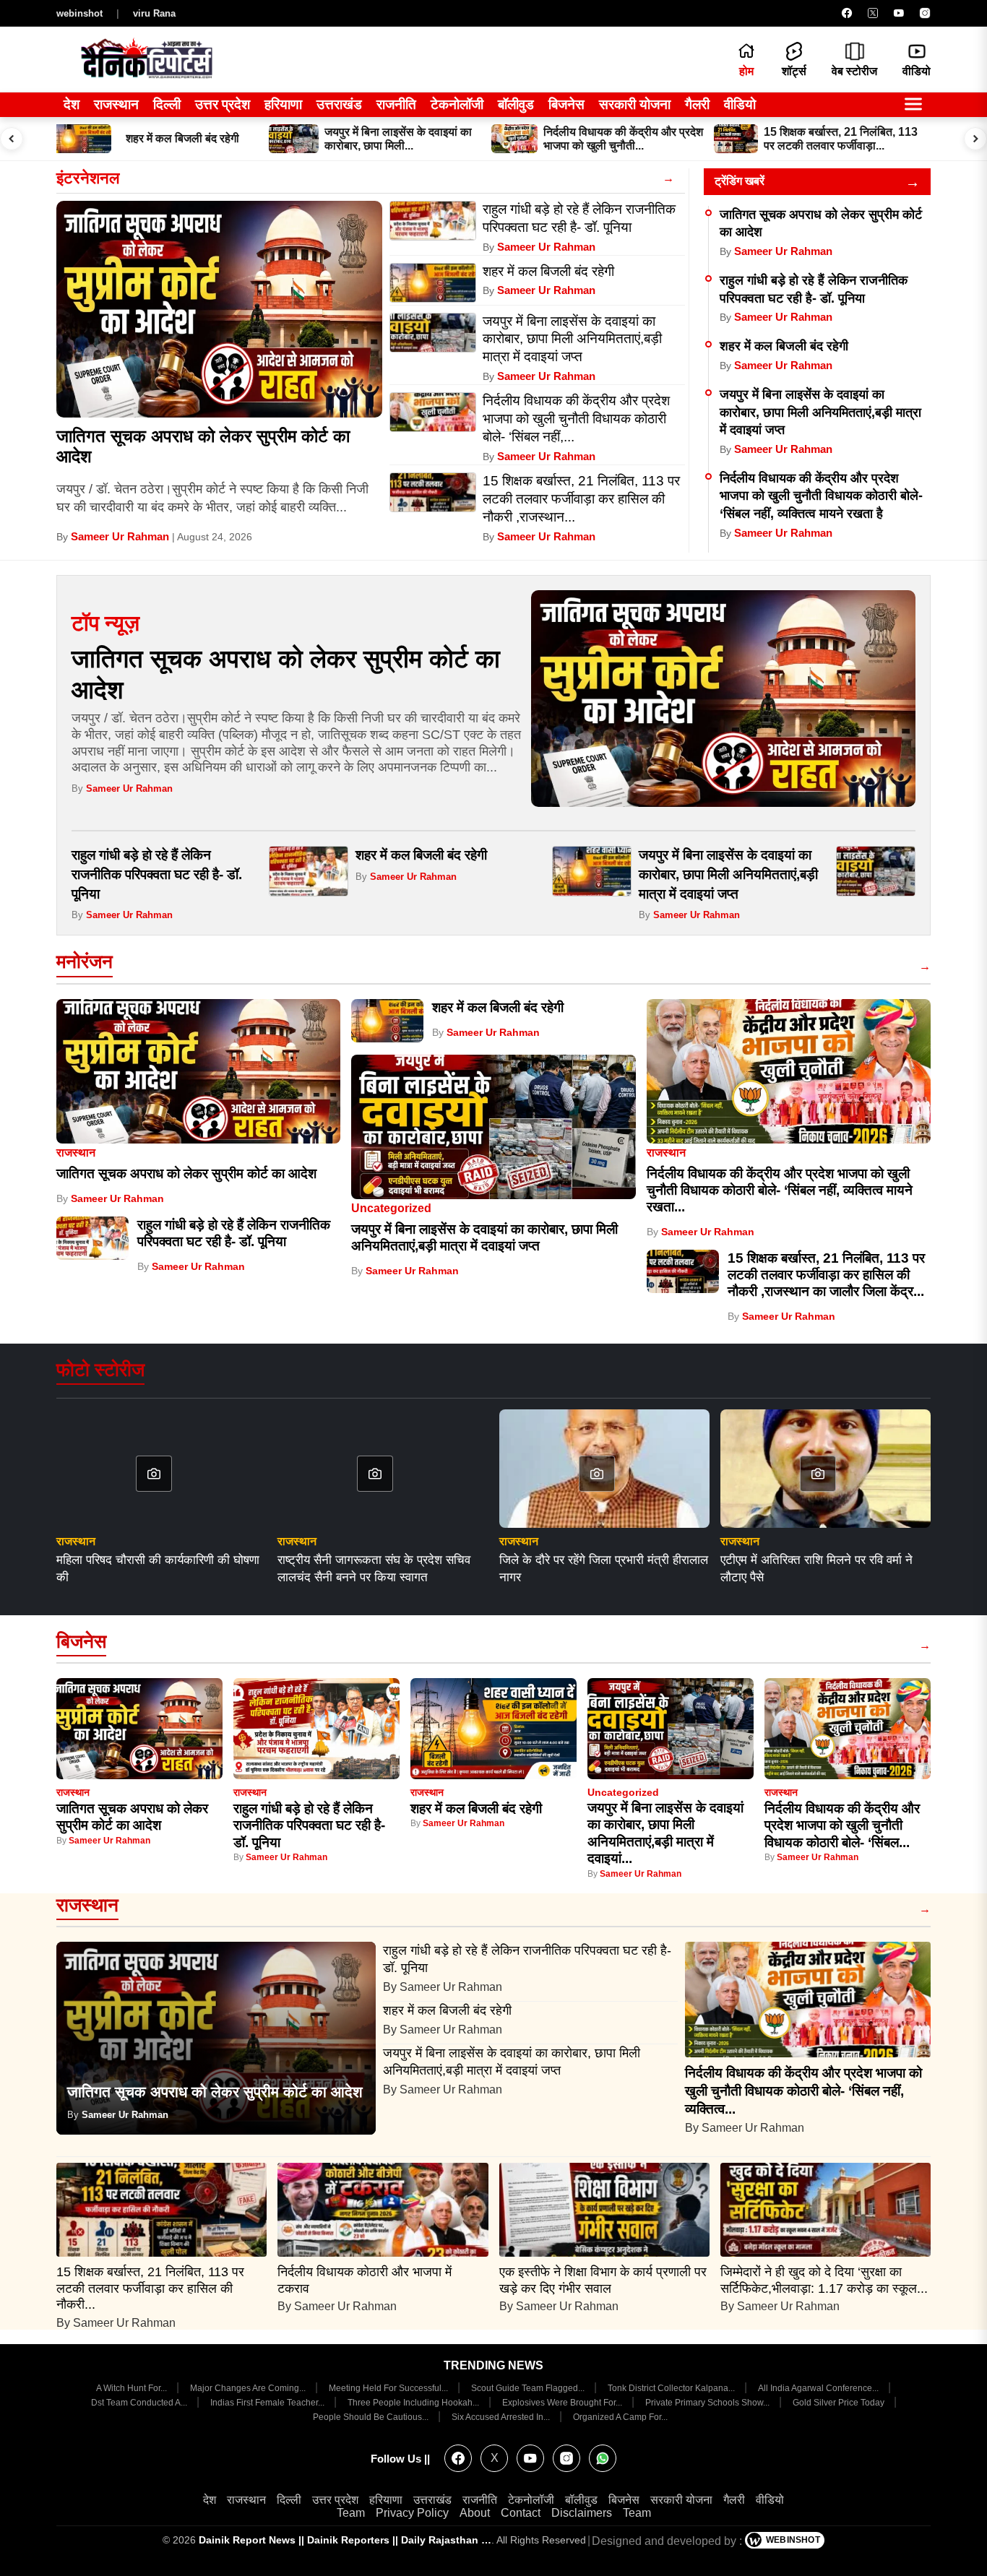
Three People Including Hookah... (414, 2403)
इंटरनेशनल (88, 178)
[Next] (975, 139)
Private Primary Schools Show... (708, 2403)
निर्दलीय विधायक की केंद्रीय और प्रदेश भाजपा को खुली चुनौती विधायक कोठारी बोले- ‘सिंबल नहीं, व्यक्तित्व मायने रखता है (821, 496)
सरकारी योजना (635, 104)
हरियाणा (283, 104)
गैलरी (697, 104)
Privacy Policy (412, 2513)
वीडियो (740, 104)
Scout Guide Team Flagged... (529, 2388)
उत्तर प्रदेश (223, 104)
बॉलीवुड (516, 104)
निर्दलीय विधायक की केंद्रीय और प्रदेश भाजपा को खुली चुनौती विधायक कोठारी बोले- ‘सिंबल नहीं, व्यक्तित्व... (803, 2091)
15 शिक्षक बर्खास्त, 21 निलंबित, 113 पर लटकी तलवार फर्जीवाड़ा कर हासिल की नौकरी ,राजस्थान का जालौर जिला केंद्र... (826, 1275)
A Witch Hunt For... (133, 2388)
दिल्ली (167, 104)
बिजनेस (566, 104)
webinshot (79, 13)
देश (72, 104)
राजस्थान (116, 104)
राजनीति (396, 104)
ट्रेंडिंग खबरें (740, 181)
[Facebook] (847, 13)
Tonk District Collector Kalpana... (672, 2388)
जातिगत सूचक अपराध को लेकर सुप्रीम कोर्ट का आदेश (186, 1174)
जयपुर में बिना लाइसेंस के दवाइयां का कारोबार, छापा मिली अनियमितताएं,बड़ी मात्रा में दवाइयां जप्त (820, 412)
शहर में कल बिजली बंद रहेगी (784, 346)
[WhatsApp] (603, 2458)
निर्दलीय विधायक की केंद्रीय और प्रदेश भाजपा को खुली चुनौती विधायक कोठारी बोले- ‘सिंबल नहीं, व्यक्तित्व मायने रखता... (780, 1190)
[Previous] (12, 139)
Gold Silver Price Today (840, 2403)
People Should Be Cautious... (372, 2417)
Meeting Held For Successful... (389, 2388)
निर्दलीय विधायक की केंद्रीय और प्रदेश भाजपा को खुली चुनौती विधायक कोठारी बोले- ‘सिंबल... (842, 1825)
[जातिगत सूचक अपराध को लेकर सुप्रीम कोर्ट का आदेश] (219, 309)
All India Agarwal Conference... (819, 2388)
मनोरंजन (85, 961)
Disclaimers (582, 2513)
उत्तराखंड (339, 104)
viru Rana (154, 13)
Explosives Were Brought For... (563, 2403)
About (475, 2513)
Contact (521, 2513)
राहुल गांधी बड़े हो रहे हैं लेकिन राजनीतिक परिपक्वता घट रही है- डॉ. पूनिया (157, 874)
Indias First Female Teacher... (268, 2403)
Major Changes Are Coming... (249, 2388)
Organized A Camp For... (620, 2417)
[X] (873, 13)
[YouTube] (899, 13)
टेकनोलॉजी (457, 104)
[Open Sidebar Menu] (913, 105)
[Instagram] (925, 13)
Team (351, 2513)
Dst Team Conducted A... (140, 2403)
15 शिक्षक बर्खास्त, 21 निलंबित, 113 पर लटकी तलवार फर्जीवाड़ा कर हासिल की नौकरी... (150, 2288)
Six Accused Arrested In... (502, 2417)
